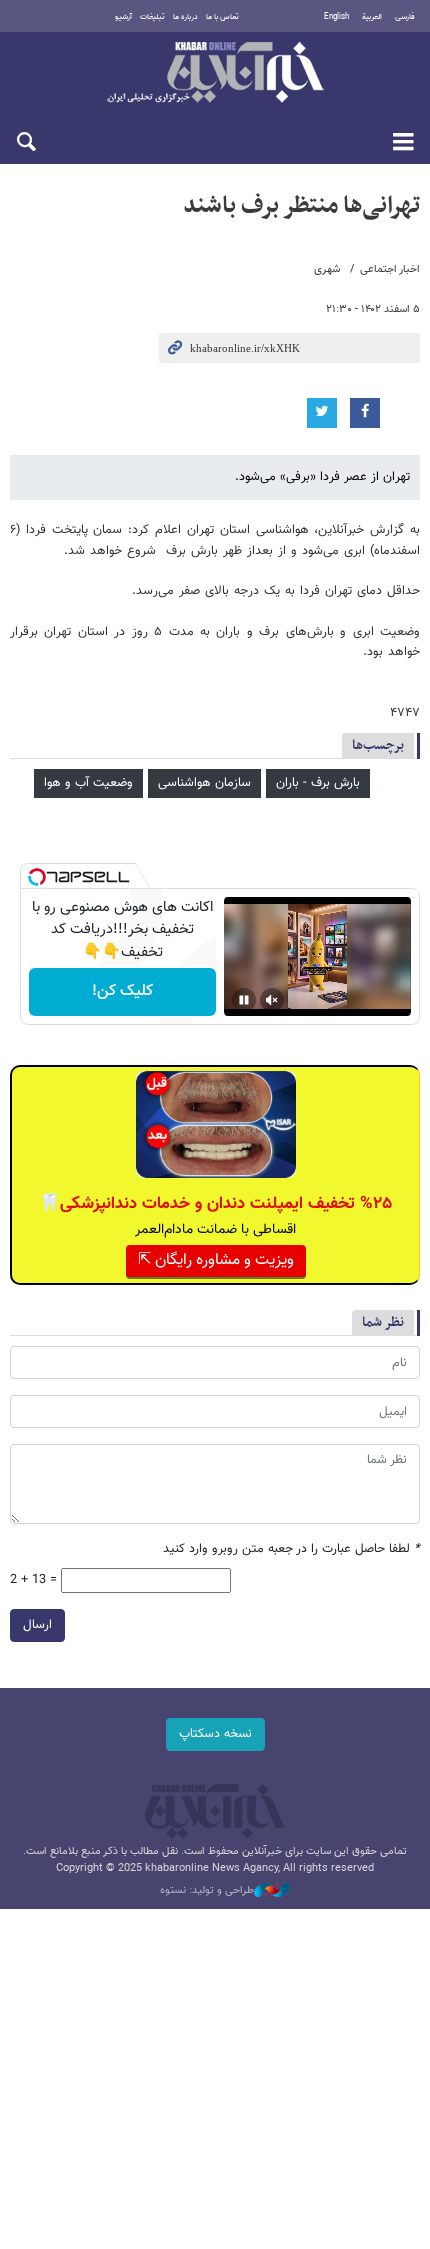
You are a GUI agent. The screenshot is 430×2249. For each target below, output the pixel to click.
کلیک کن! (122, 991)
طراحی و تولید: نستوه (207, 1891)
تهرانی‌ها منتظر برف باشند (301, 206)
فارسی (405, 17)
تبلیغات (152, 17)
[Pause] (244, 1000)
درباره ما (185, 17)
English (336, 17)
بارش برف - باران (318, 783)
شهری (327, 269)
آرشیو (123, 17)
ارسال (37, 1625)
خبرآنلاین (215, 74)
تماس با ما (222, 17)
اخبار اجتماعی (390, 269)
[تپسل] (37, 877)
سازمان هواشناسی (204, 783)
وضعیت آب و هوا (88, 783)
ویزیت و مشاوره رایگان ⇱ (216, 1260)
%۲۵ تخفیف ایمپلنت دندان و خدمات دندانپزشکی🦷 (215, 1204)
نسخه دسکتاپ (215, 1734)
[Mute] (272, 1000)
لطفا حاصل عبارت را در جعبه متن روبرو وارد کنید (291, 1549)
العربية (372, 17)
